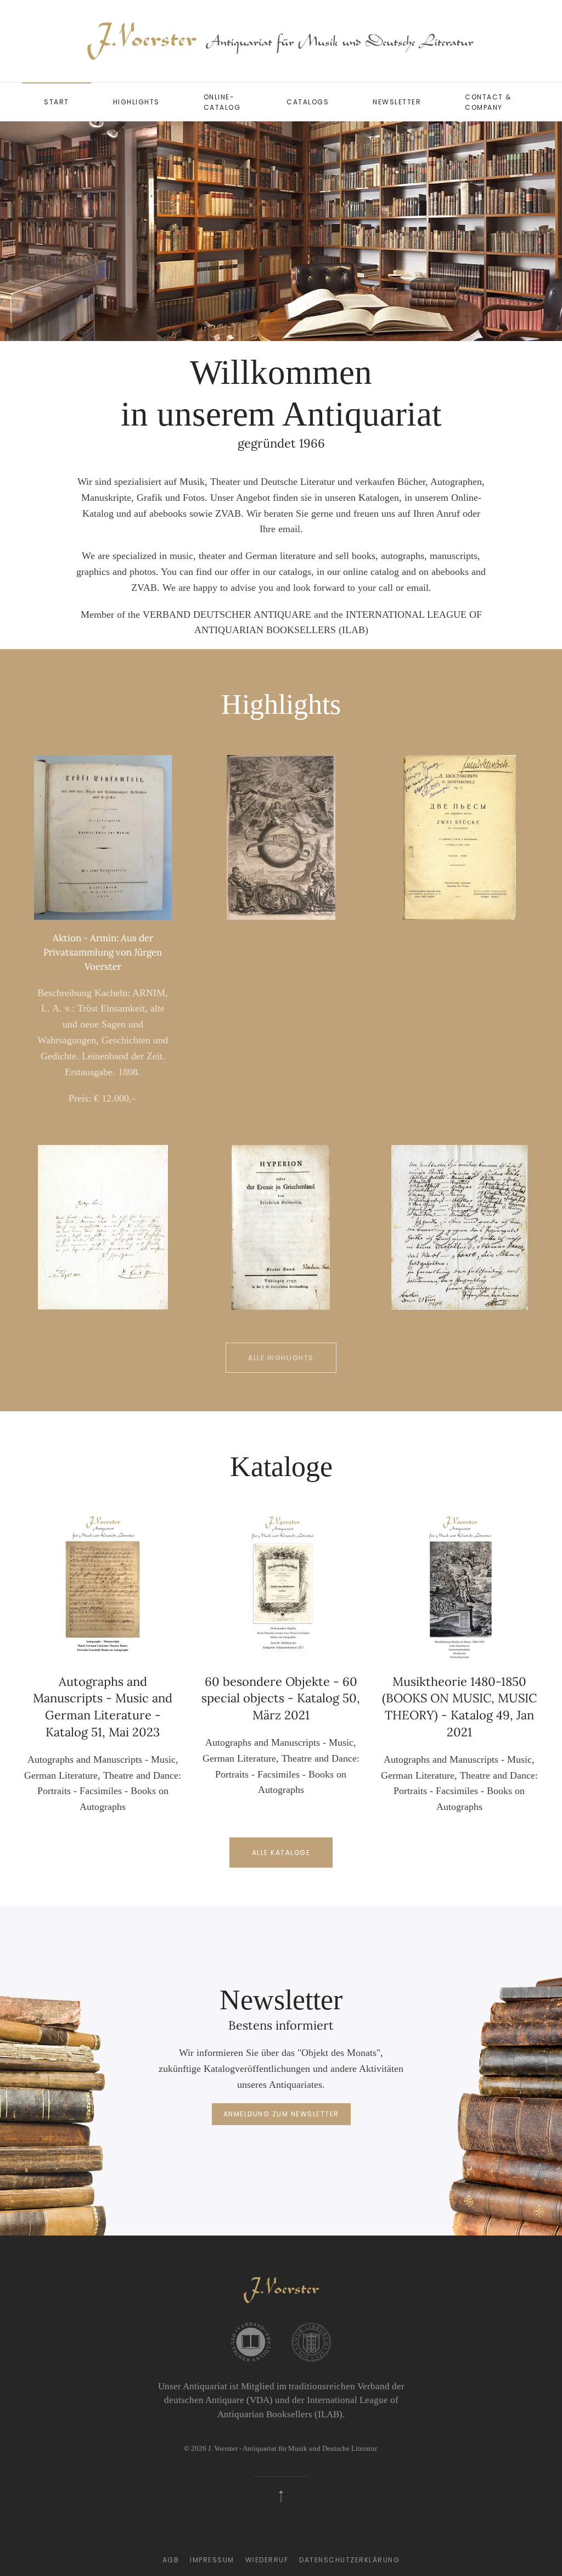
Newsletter (397, 102)
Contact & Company (488, 102)
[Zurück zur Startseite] (281, 41)
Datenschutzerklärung (349, 2560)
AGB (171, 2560)
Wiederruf (267, 2560)
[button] (26, 231)
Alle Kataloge (281, 1853)
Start (57, 102)
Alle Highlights (281, 1358)
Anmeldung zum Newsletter (281, 2114)
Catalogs (308, 102)
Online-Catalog (222, 102)
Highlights (136, 102)
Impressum (212, 2560)
